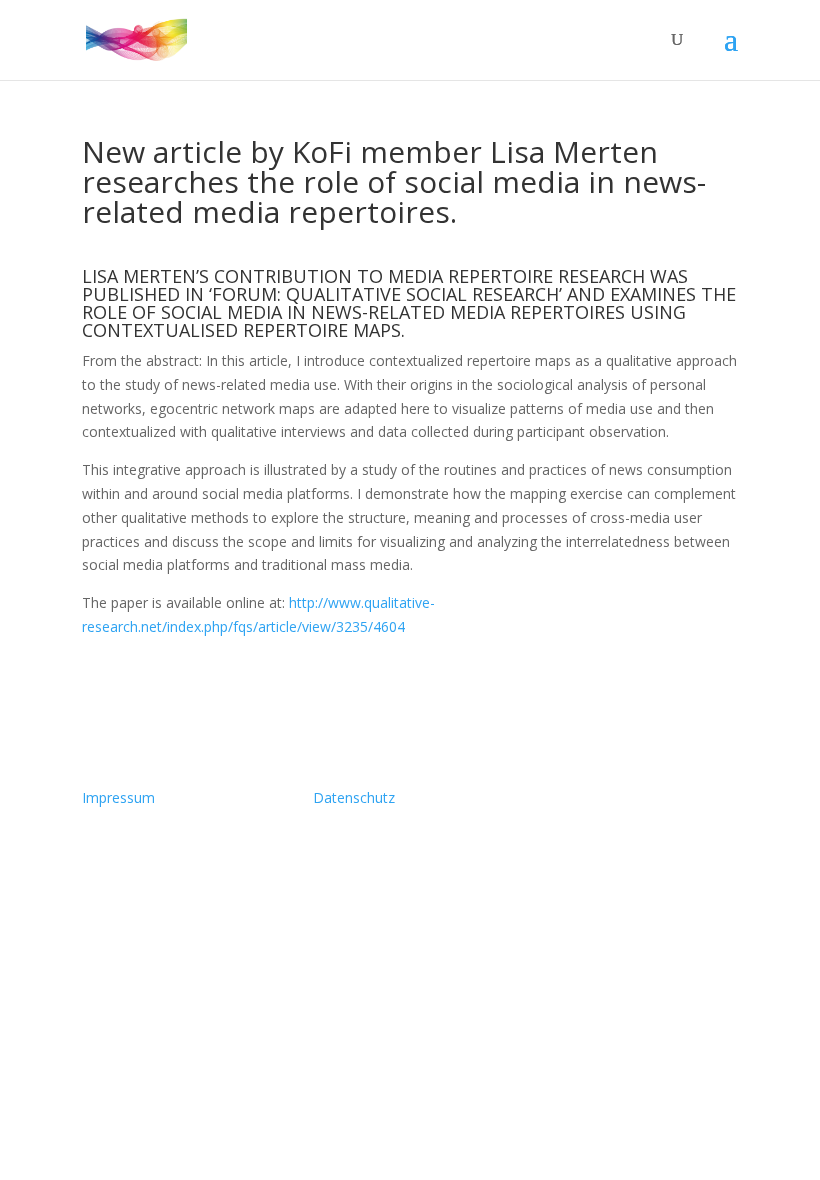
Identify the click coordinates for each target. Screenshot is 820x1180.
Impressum (118, 797)
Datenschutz (354, 797)
